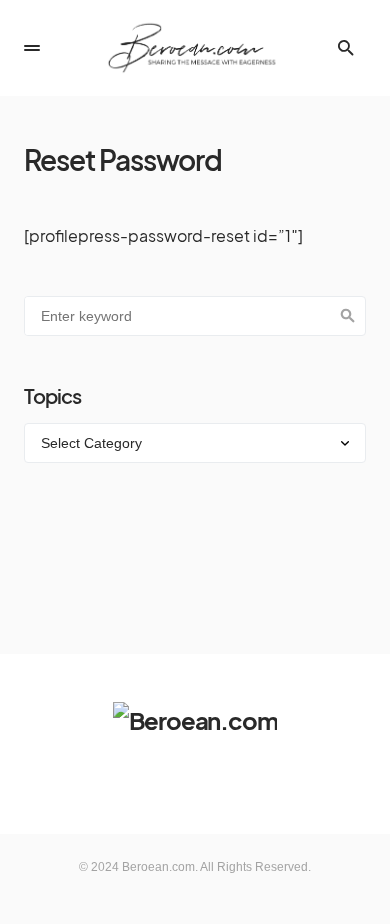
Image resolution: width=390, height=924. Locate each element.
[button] (32, 48)
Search (348, 316)
